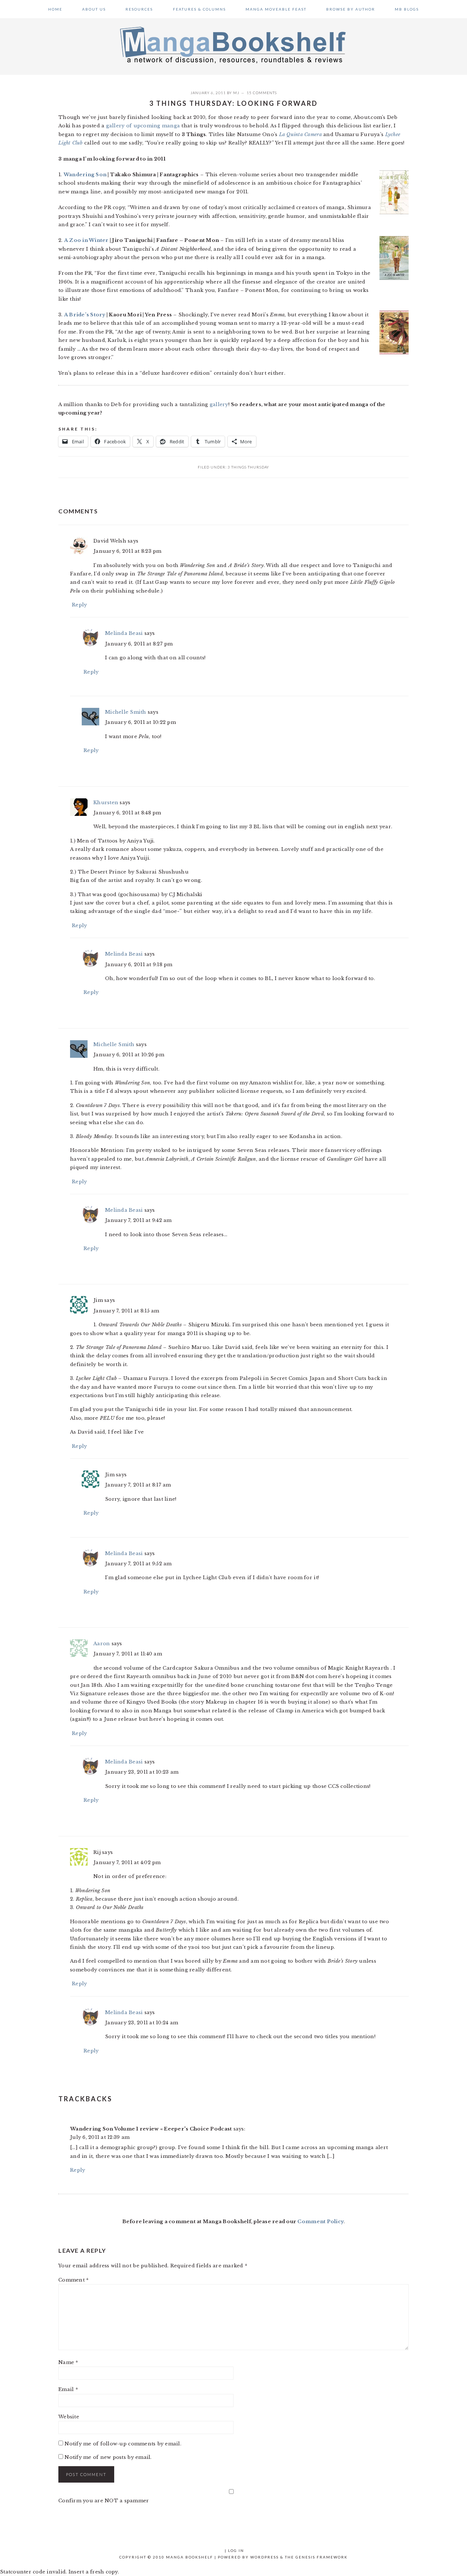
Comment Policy (321, 2222)
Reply (79, 605)
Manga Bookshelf (233, 45)
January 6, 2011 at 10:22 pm (140, 722)
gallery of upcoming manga (143, 126)
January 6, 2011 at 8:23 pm (128, 551)
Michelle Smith (126, 712)
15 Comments (262, 93)
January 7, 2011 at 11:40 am (128, 1654)
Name (68, 2362)
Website (69, 2417)
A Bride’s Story (85, 315)
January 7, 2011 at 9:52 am (138, 1564)
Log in (236, 2550)
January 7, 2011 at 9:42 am (138, 1220)
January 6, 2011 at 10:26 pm (129, 1055)
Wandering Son (85, 175)
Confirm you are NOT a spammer (104, 2501)
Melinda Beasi (124, 633)
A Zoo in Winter (86, 240)
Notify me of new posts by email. (108, 2457)
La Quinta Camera (300, 134)
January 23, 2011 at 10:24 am (142, 2023)
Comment (74, 2280)
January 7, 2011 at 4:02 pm (127, 1862)
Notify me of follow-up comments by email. (123, 2444)
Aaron (102, 1644)
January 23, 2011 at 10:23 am (142, 1772)
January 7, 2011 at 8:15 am (126, 1311)
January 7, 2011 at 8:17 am (138, 1485)
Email (68, 2389)
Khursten (106, 803)
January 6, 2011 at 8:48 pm (127, 813)
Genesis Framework (322, 2557)
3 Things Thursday (248, 467)
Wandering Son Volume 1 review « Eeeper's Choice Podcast (151, 2129)
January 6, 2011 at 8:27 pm (139, 644)
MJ (236, 93)
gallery (219, 404)
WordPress (265, 2557)
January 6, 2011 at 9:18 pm (139, 965)
